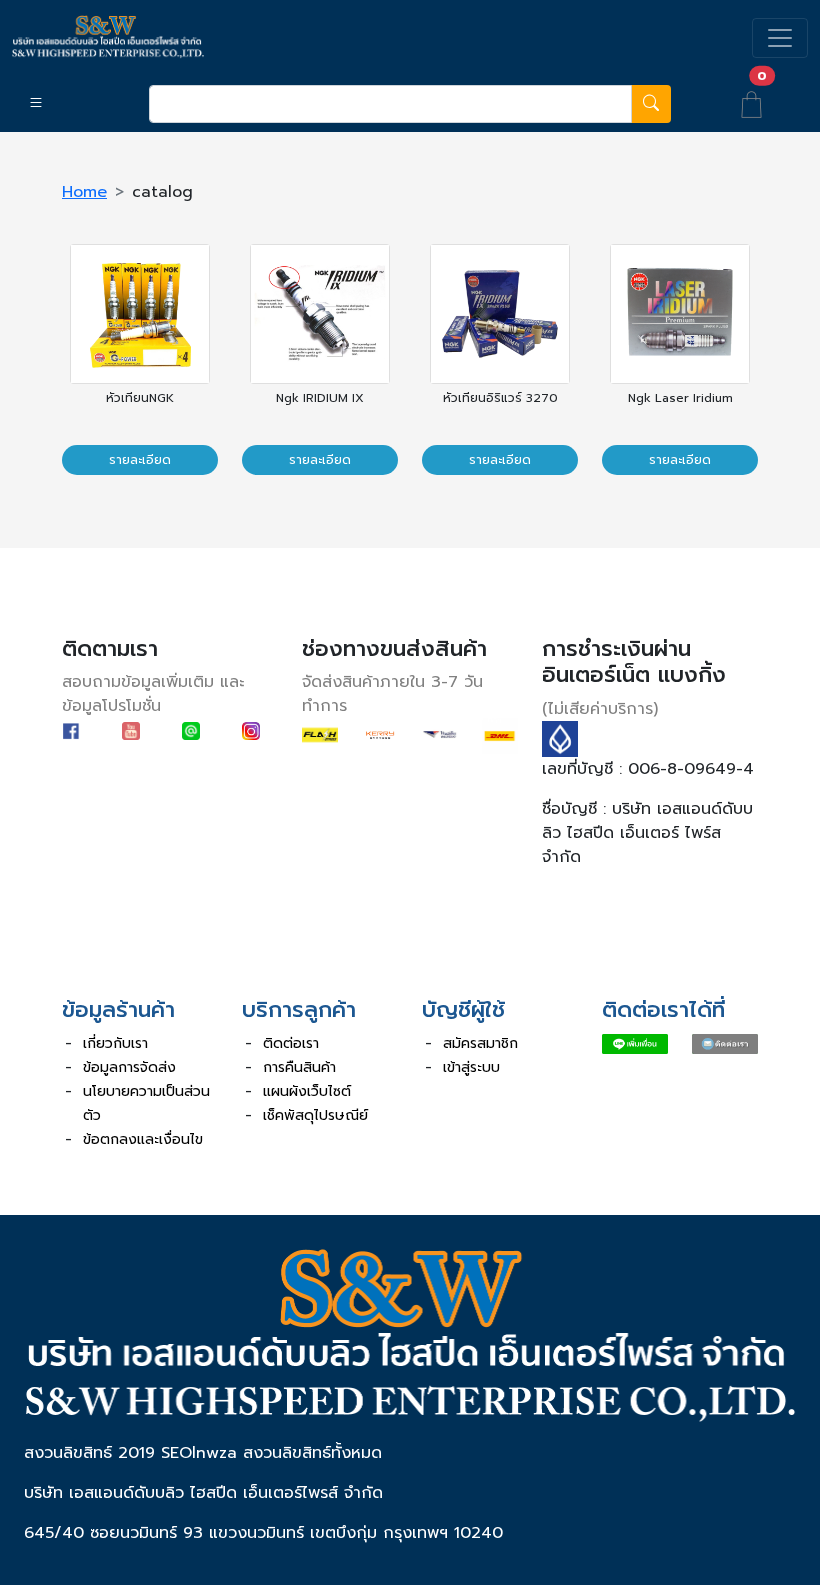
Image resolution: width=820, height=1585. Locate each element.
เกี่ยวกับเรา (115, 1043)
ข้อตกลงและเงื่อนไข (143, 1139)
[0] (751, 103)
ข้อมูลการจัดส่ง (129, 1067)
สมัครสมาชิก (480, 1043)
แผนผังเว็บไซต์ (307, 1091)
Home (84, 192)
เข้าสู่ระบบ (471, 1067)
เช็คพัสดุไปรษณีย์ (315, 1115)
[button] (68, 104)
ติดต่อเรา (291, 1043)
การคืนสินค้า (299, 1067)
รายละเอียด (140, 460)
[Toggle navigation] (780, 38)
